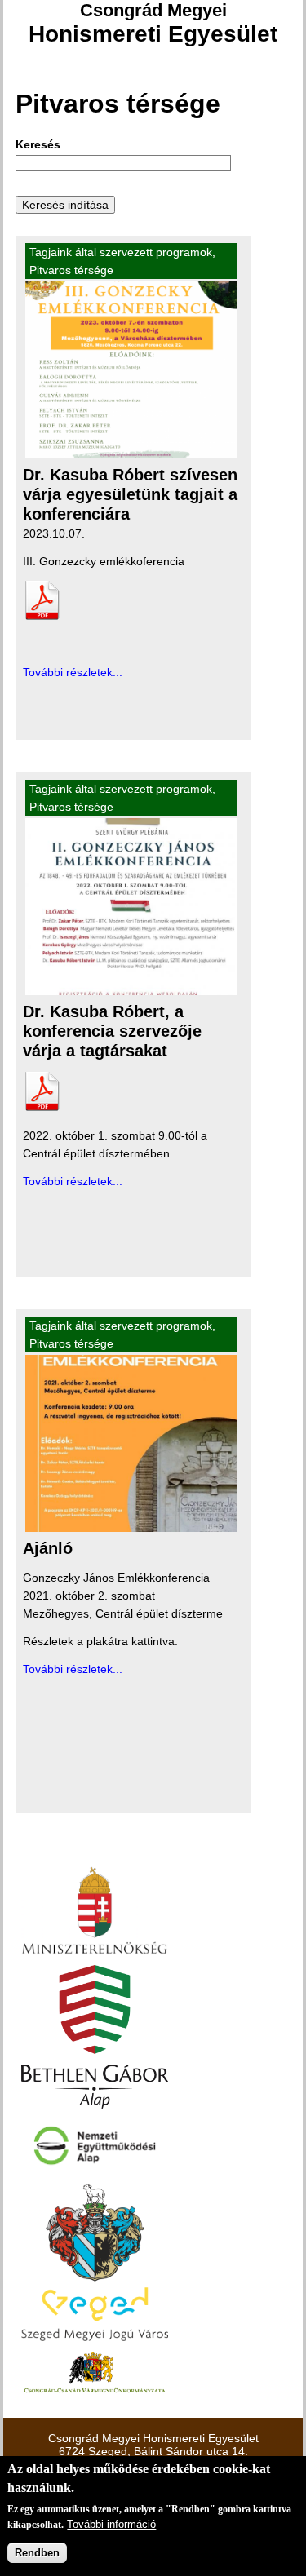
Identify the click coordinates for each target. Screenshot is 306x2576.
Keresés (38, 144)
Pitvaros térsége (71, 270)
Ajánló (48, 1548)
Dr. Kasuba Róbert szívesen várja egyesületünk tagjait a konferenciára (130, 494)
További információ (111, 2524)
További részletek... (73, 672)
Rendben (37, 2553)
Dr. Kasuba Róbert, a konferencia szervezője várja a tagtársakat (112, 1031)
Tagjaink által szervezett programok (121, 252)
